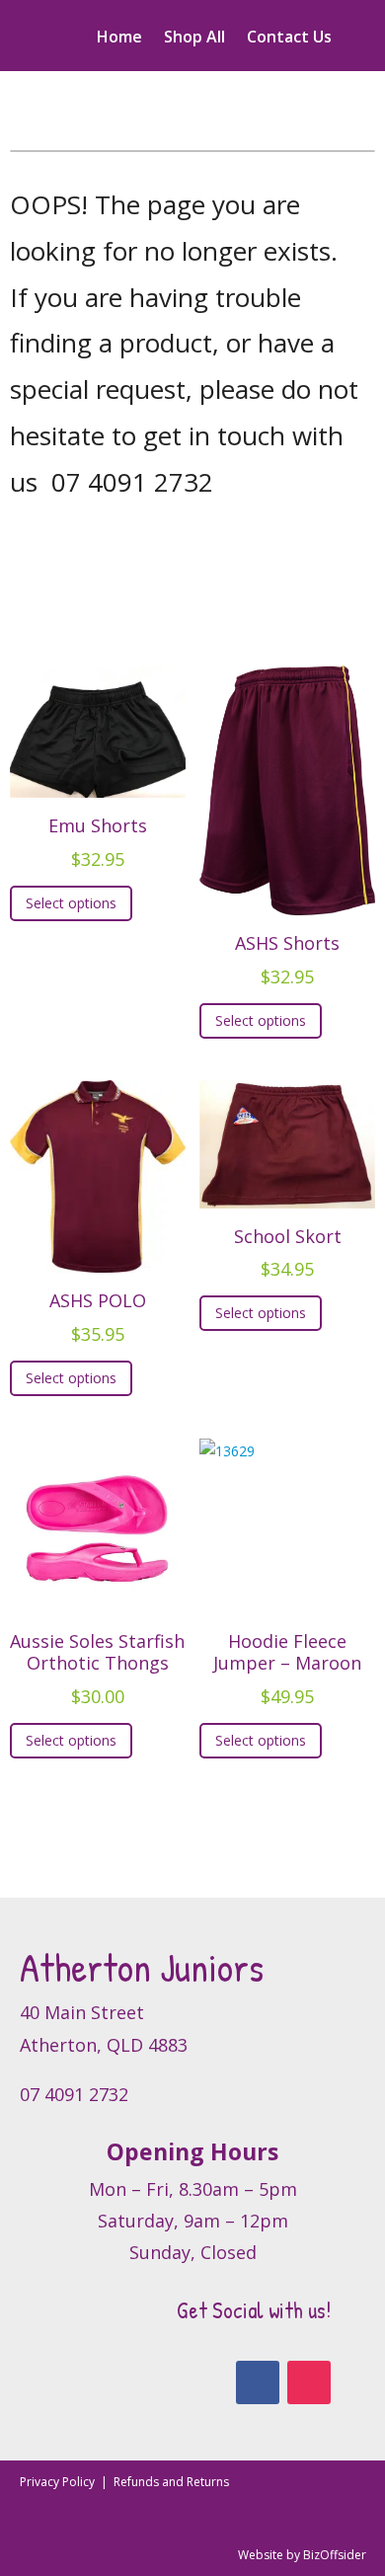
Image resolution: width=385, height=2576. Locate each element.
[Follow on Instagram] (309, 2382)
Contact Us (289, 39)
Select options (71, 903)
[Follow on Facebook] (258, 2382)
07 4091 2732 (132, 482)
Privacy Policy (59, 2482)
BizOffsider (335, 2555)
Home (119, 39)
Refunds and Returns (171, 2482)
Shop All (194, 39)
